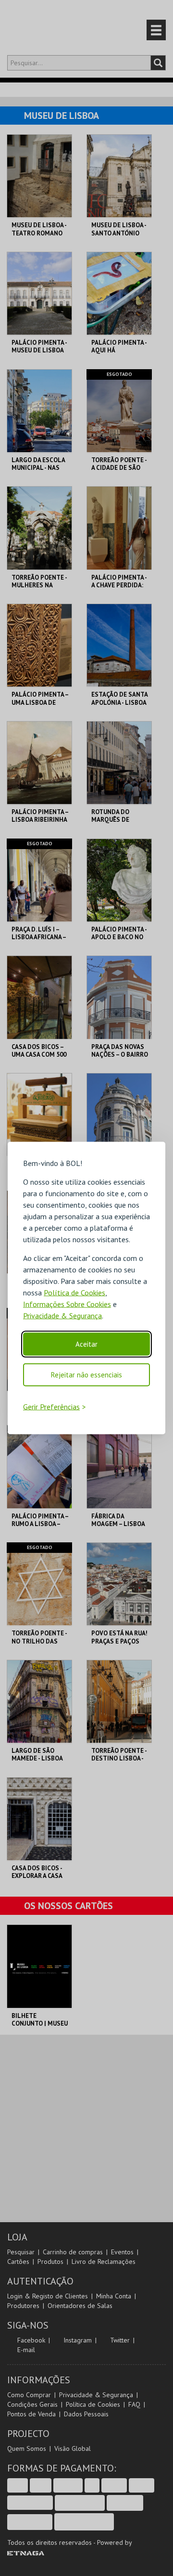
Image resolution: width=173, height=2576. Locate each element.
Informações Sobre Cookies (67, 1304)
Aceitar (86, 1344)
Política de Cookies (74, 1292)
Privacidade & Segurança (62, 1315)
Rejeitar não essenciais (86, 1374)
